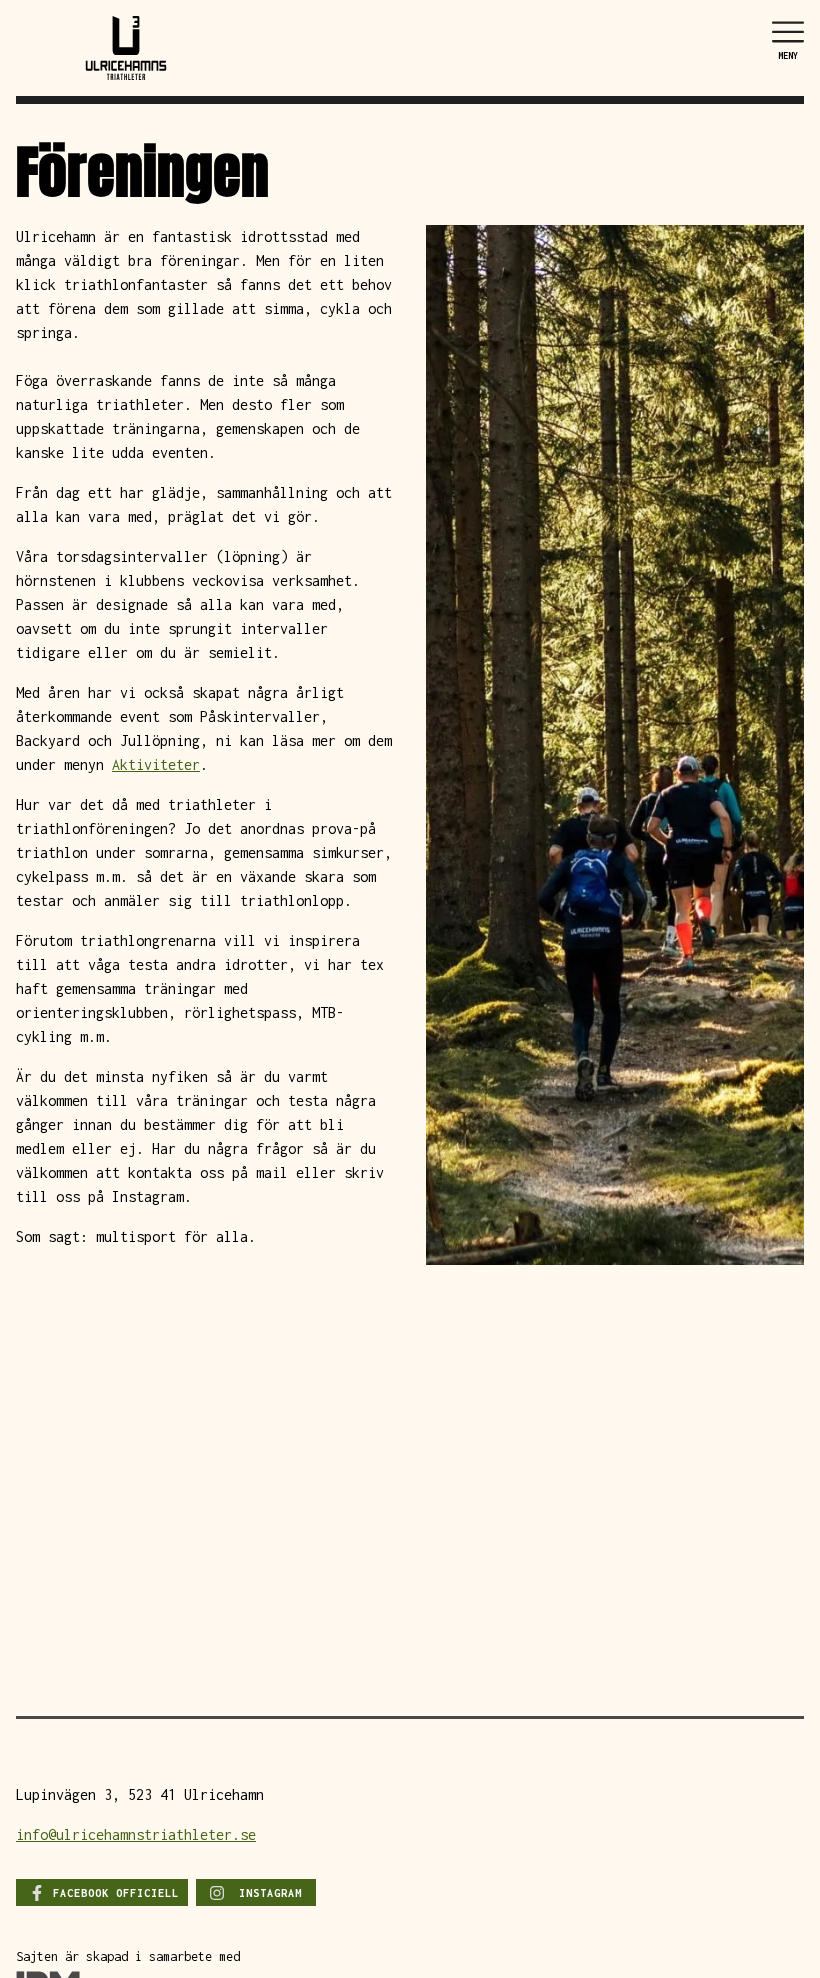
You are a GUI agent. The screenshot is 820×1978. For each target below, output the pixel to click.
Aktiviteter (156, 764)
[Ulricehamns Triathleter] (126, 46)
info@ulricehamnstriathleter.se (136, 1834)
